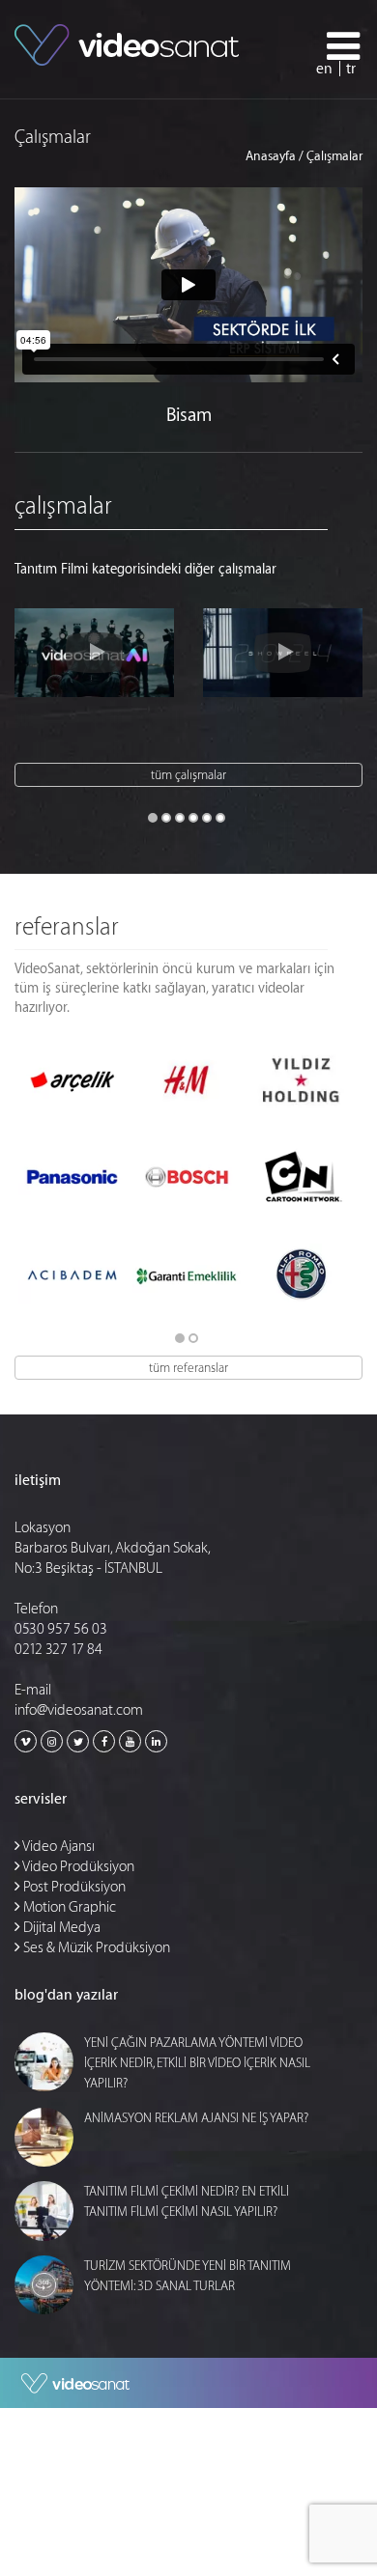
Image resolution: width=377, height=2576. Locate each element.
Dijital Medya (60, 1928)
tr (351, 69)
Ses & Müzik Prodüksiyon (95, 1948)
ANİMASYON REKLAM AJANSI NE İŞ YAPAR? (196, 2118)
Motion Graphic (68, 1907)
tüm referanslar (188, 1368)
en (324, 69)
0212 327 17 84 (58, 1650)
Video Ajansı (58, 1847)
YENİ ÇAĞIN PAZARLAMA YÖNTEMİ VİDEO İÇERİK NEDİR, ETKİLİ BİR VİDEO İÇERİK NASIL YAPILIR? (197, 2063)
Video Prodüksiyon (77, 1867)
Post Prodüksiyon (73, 1887)
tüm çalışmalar (188, 775)
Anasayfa (271, 156)
